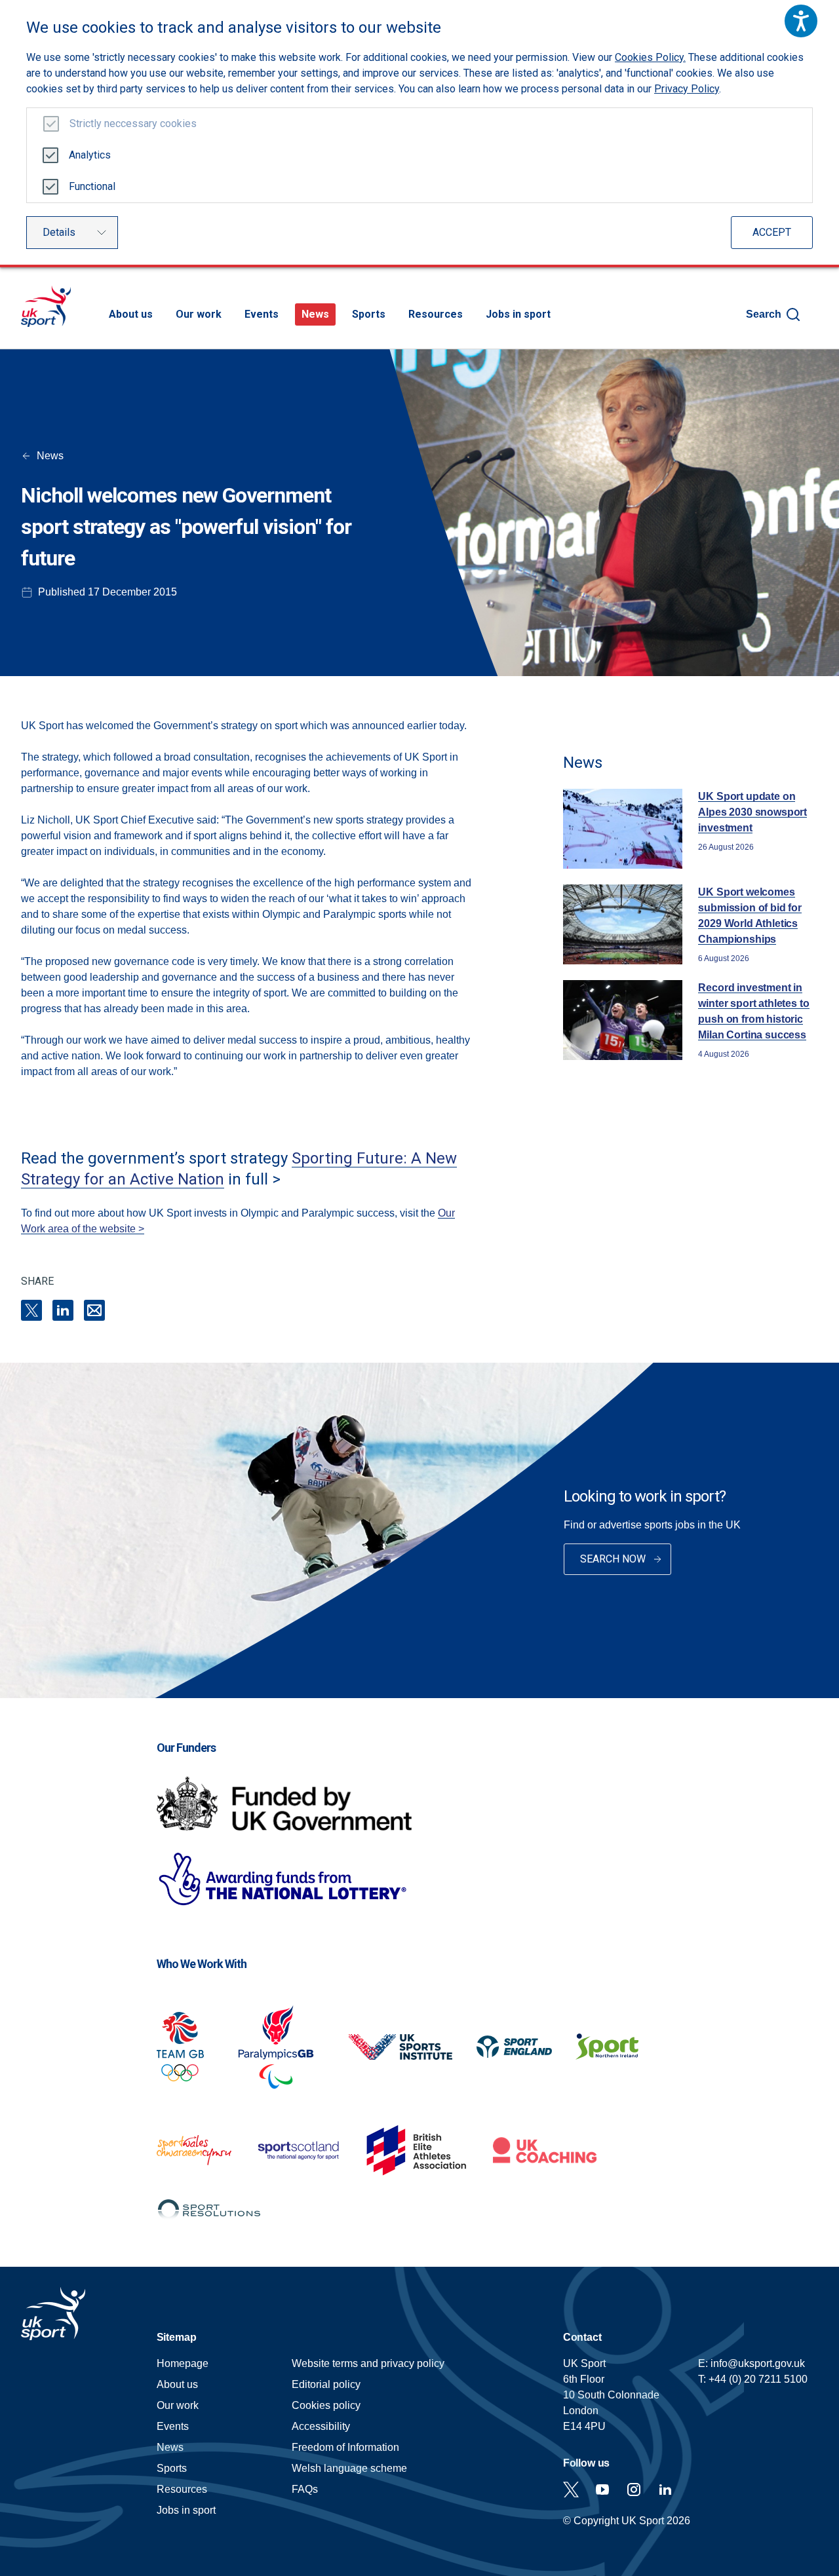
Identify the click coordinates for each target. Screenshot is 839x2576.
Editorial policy (326, 2384)
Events (262, 314)
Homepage (46, 306)
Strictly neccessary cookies (133, 123)
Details (59, 232)
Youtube (602, 2490)
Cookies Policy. (650, 57)
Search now (613, 1559)
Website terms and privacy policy (368, 2363)
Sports (369, 314)
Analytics (90, 155)
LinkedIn (63, 1310)
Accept (772, 232)
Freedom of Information (345, 2447)
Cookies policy (326, 2405)
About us (131, 314)
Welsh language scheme (349, 2468)
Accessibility (321, 2426)
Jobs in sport (518, 314)
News (315, 314)
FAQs (305, 2489)
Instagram (634, 2490)
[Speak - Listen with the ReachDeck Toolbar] (801, 21)
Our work (199, 314)
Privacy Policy (687, 89)
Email (94, 1310)
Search (764, 314)
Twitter (571, 2490)
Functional (92, 186)
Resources (436, 314)
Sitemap (177, 2337)
